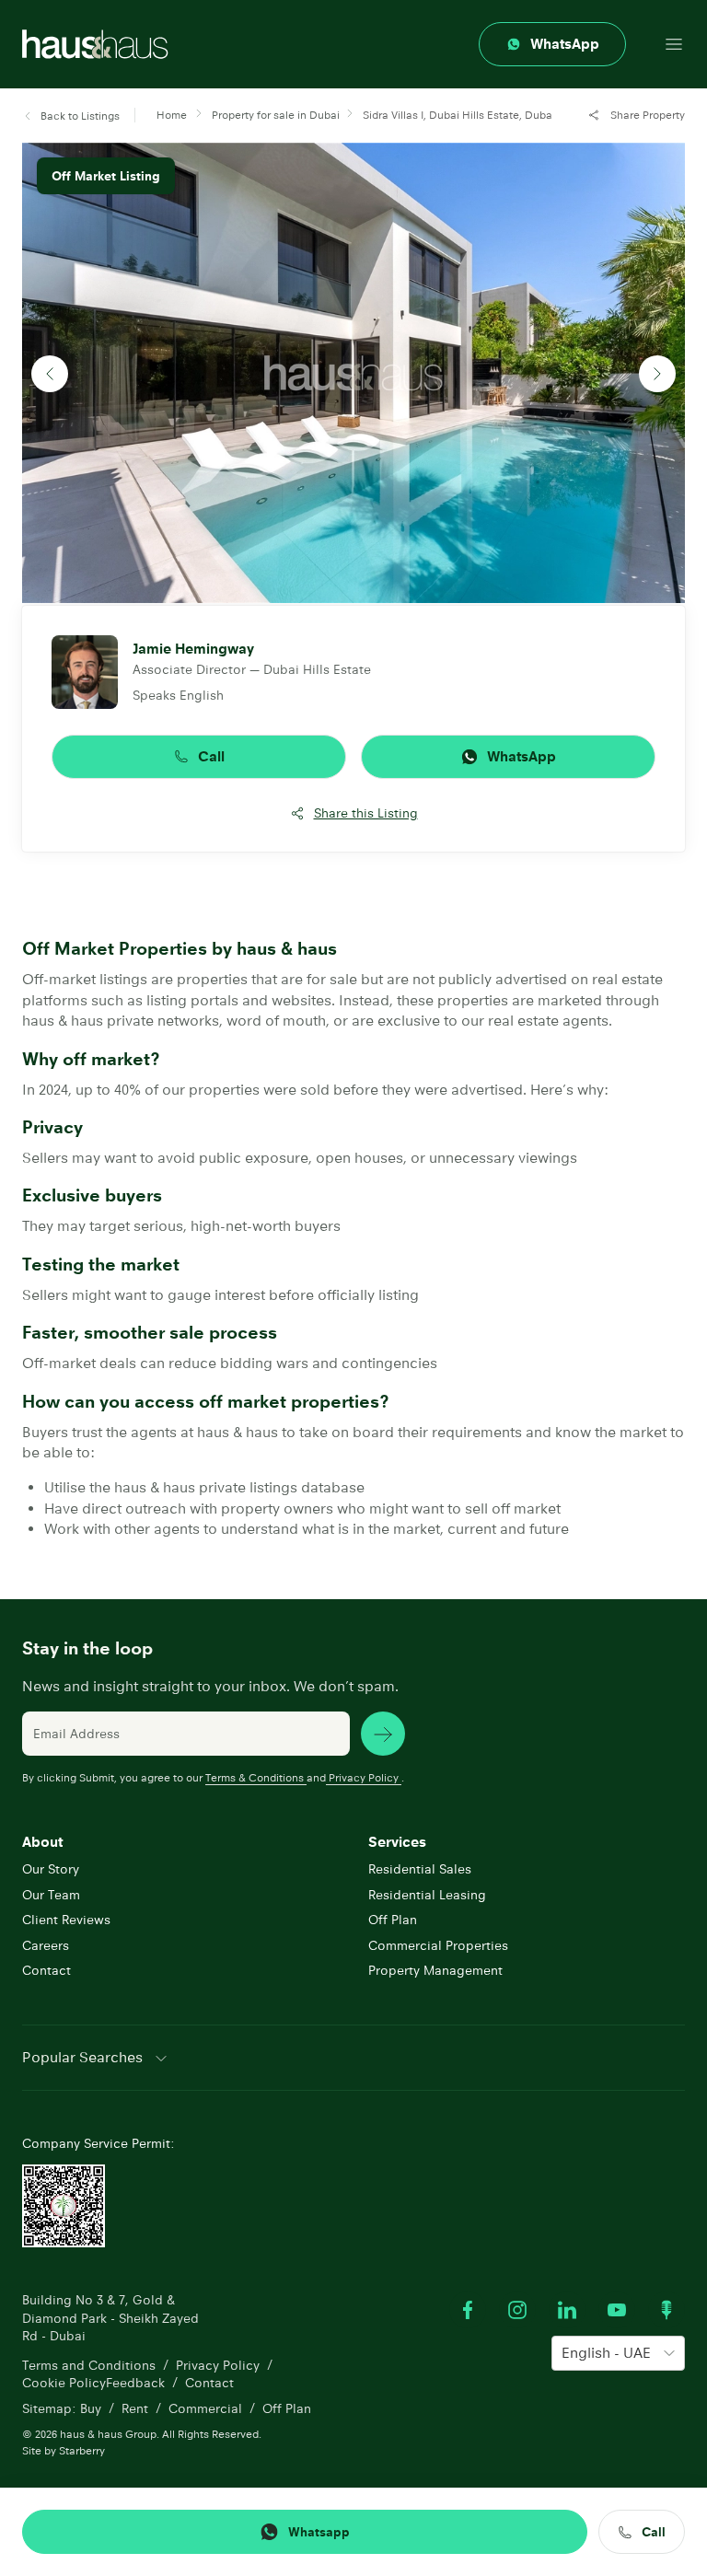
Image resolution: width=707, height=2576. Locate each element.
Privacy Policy (364, 1777)
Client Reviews (66, 1920)
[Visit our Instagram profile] (517, 2310)
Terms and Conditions (89, 2365)
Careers (46, 1945)
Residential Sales (420, 1869)
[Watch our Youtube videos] (617, 2310)
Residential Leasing (427, 1895)
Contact (46, 1970)
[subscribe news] (383, 1734)
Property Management (435, 1970)
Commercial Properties (438, 1945)
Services (397, 1842)
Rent (135, 2408)
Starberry (82, 2450)
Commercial (205, 2408)
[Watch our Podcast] (666, 2310)
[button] (71, 116)
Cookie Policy (64, 2383)
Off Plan (393, 1920)
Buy (91, 2408)
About (42, 1842)
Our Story (51, 1869)
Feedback (135, 2383)
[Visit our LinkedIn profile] (567, 2310)
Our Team (51, 1895)
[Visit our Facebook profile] (468, 2310)
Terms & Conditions (255, 1777)
